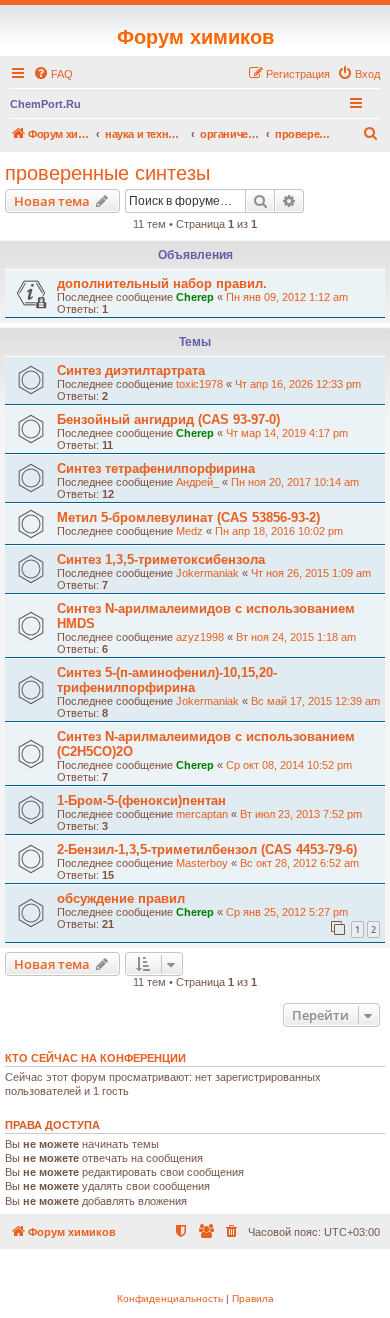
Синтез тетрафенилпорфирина (156, 468)
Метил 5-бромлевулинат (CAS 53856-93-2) (188, 517)
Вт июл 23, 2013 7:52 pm (301, 814)
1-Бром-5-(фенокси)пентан (141, 800)
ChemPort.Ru (45, 104)
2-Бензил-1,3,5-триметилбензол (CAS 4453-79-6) (207, 849)
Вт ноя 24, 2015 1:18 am (296, 637)
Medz (189, 531)
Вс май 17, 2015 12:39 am (315, 701)
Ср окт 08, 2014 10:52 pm (289, 765)
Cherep (195, 297)
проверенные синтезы (107, 173)
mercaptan (202, 814)
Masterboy (202, 863)
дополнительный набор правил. (162, 283)
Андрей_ (197, 482)
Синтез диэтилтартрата (131, 370)
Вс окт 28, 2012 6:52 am (299, 863)
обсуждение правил (121, 898)
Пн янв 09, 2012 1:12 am (287, 297)
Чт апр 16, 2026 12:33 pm (298, 384)
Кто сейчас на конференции (95, 1058)
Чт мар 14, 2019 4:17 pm (287, 433)
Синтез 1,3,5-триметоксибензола (161, 559)
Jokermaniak (207, 573)
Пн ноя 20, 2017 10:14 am (295, 482)
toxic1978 (199, 384)
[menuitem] (53, 74)
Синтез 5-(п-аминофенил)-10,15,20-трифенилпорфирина (167, 680)
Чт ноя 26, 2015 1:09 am (311, 573)
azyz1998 (200, 637)
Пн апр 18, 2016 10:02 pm (279, 531)
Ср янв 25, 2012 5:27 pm (287, 912)
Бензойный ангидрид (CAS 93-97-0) (168, 419)
